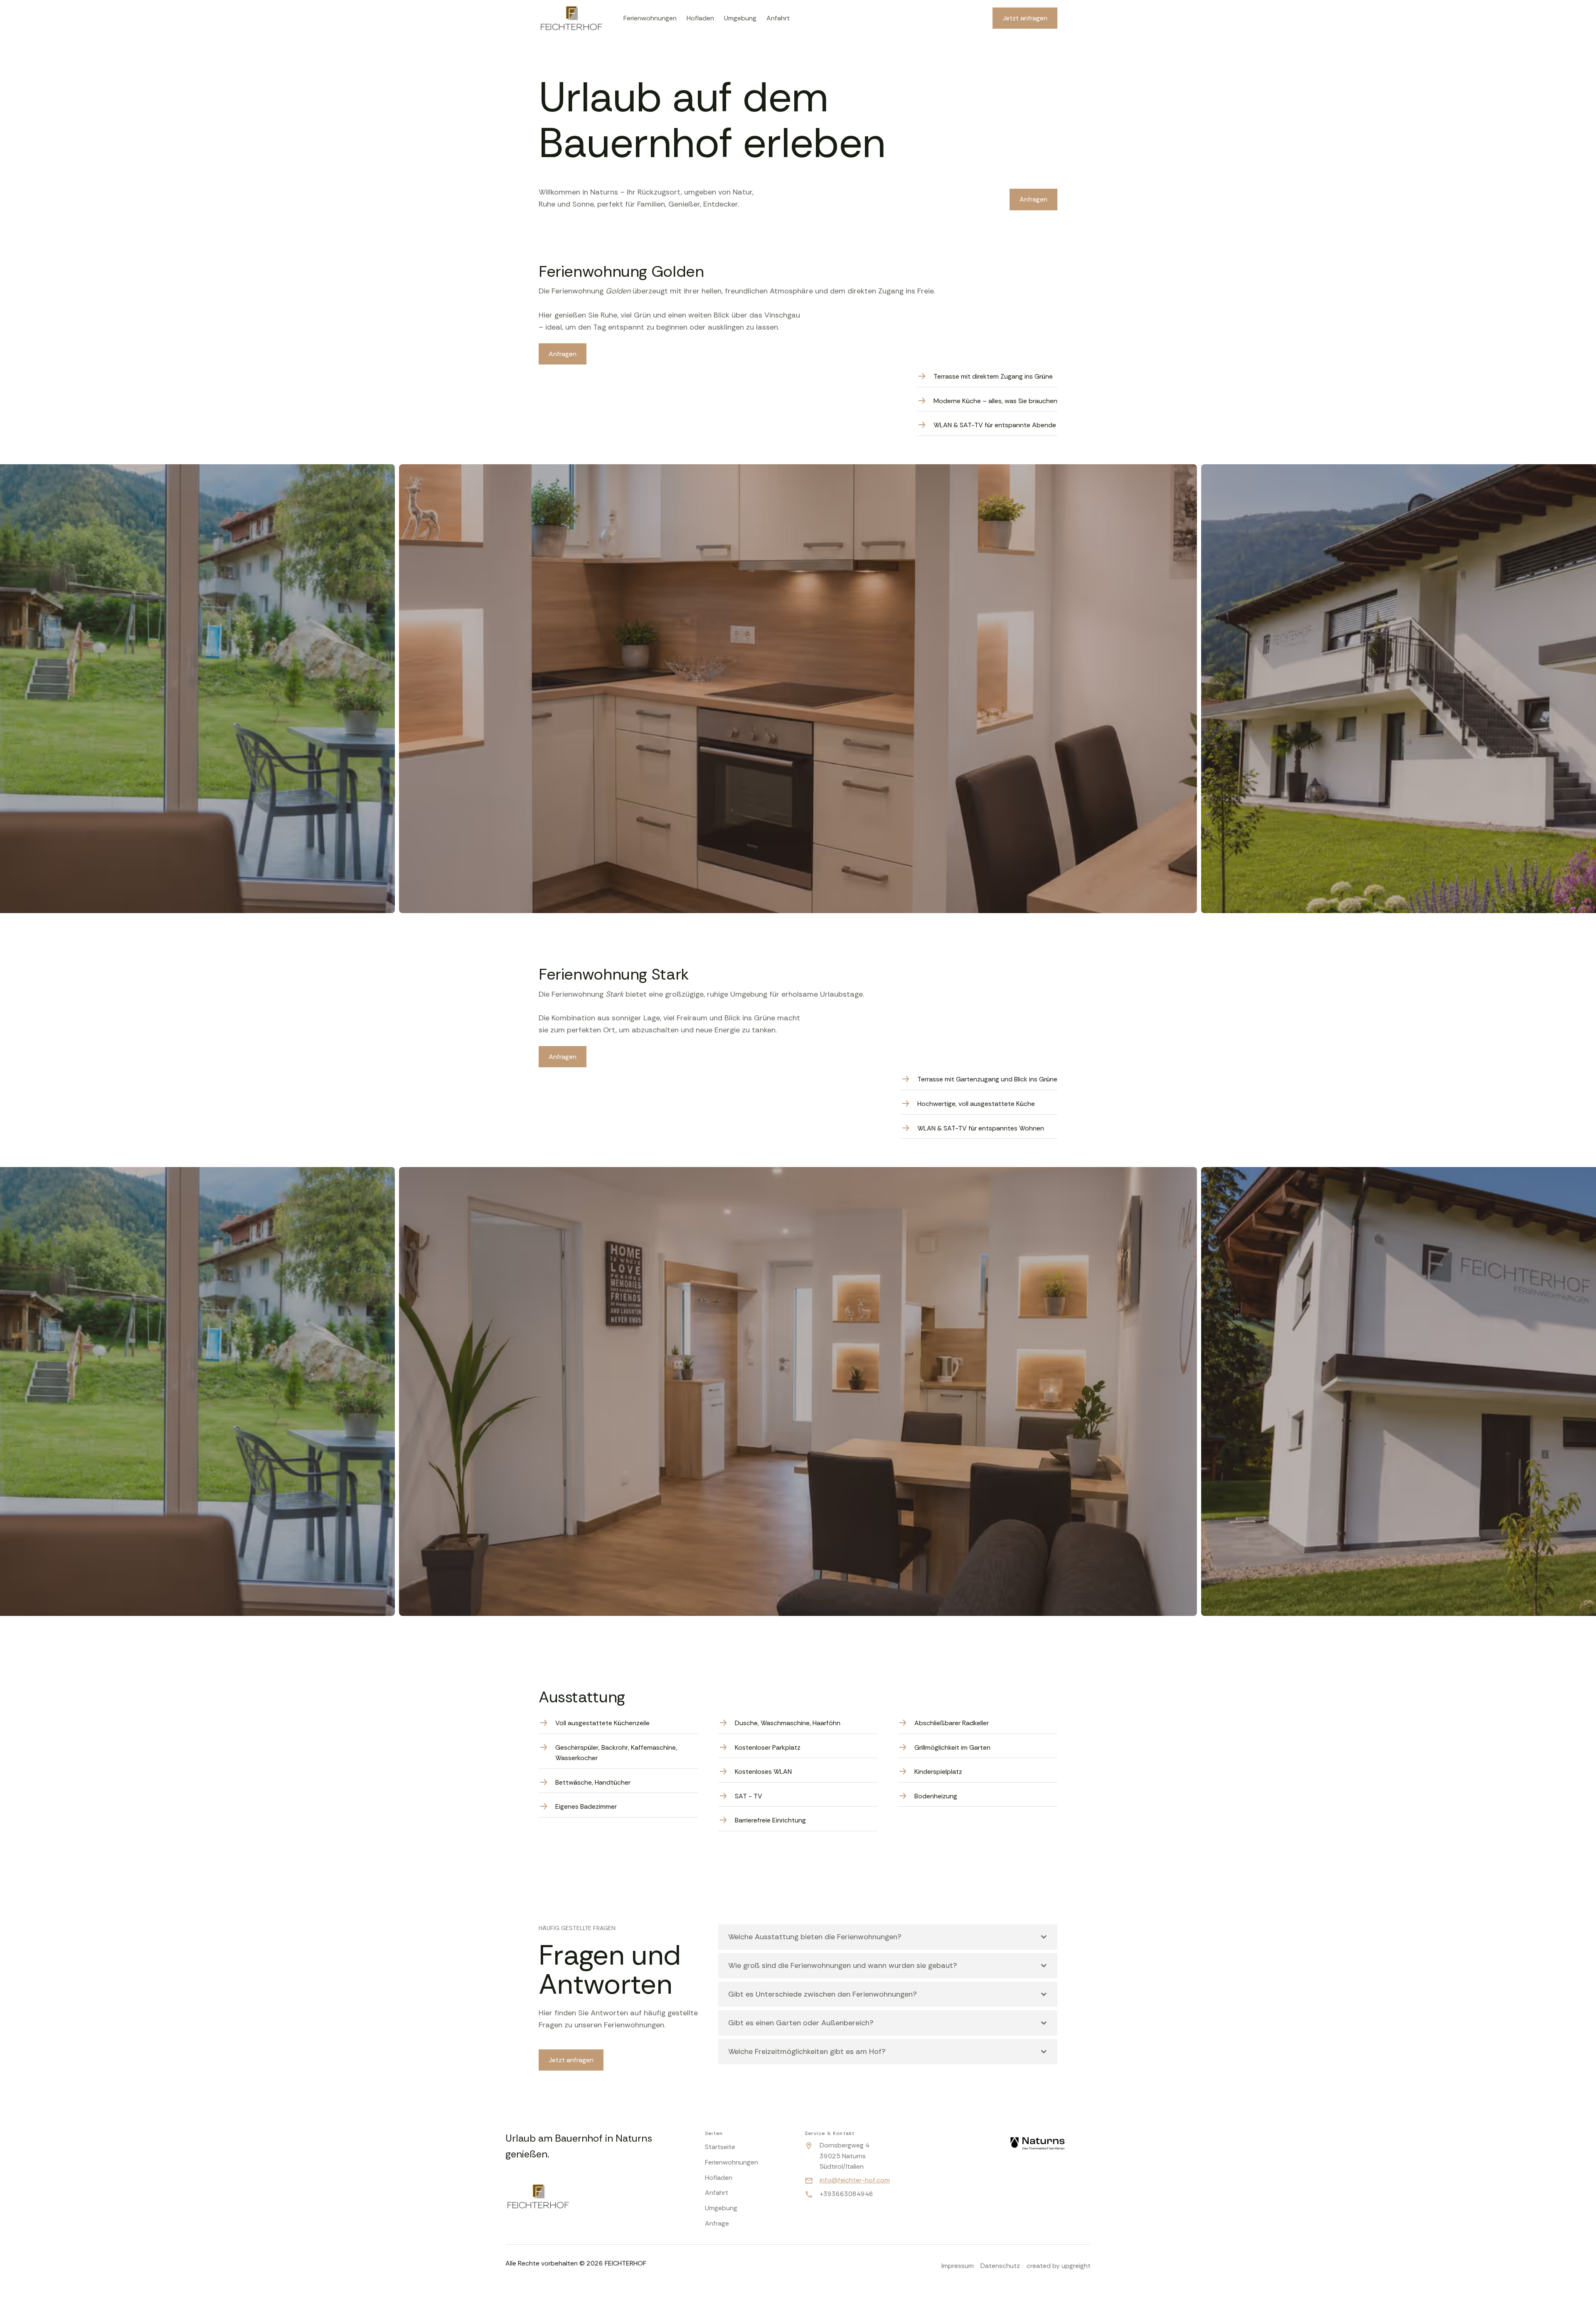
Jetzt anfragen (571, 2060)
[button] (888, 1937)
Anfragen (1033, 199)
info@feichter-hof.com (855, 2180)
